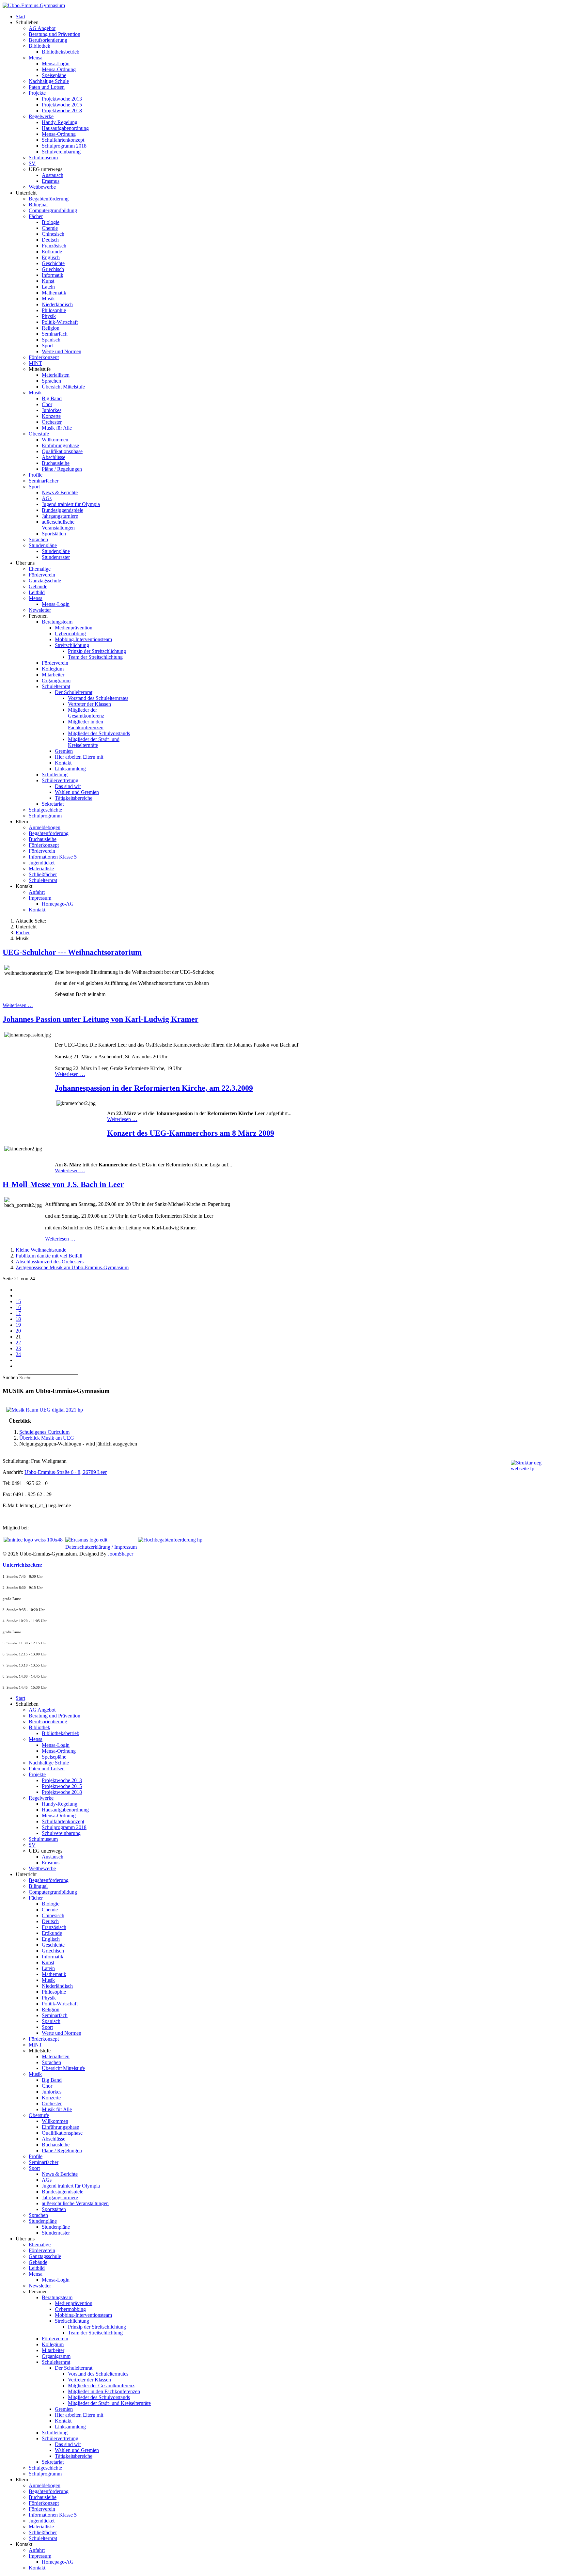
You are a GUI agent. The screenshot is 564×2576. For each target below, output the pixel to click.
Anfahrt (37, 892)
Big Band (52, 398)
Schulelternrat (56, 686)
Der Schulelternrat (74, 692)
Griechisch (53, 269)
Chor (47, 404)
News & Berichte (60, 492)
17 (18, 1313)
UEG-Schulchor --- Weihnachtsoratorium (72, 952)
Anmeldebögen (45, 827)
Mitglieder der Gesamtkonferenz (86, 713)
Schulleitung (55, 774)
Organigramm (56, 680)
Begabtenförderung (49, 199)
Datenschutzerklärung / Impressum (101, 1547)
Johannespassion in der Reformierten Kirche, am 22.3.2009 (154, 1088)
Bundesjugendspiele (63, 510)
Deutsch (50, 240)
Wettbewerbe (42, 187)
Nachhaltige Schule (49, 81)
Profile (36, 475)
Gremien (64, 751)
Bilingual (38, 205)
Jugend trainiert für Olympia (71, 504)
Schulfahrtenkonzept (63, 140)
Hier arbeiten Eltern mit (79, 757)
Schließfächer (43, 874)
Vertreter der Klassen (89, 704)
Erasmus (51, 181)
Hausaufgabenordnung (65, 128)
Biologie (51, 222)
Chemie (50, 228)
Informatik (53, 275)
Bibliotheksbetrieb (61, 52)
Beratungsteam (57, 622)
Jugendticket (42, 863)
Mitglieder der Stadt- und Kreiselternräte (94, 742)
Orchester (52, 422)
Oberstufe (39, 434)
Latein (48, 287)
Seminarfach (55, 334)
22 (18, 1343)
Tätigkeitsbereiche (74, 798)
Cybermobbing (70, 633)
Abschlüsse (54, 457)
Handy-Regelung (60, 122)
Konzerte (51, 416)
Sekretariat (53, 804)
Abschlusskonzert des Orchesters (50, 1262)
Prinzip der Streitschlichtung (97, 651)
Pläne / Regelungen (62, 469)
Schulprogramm (45, 816)
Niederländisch (57, 304)
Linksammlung (70, 769)
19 (18, 1325)
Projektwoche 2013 (62, 99)
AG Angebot (42, 28)
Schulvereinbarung (61, 152)
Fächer (36, 216)
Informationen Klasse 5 (53, 857)
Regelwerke (41, 116)
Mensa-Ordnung (59, 69)
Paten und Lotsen (47, 87)
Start (20, 16)
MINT (35, 363)
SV (32, 163)
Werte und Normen (62, 351)
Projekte (37, 93)
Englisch (51, 257)
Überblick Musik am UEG (47, 1438)
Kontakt (63, 763)
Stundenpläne (43, 545)
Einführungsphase (60, 445)
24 (18, 1354)
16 (18, 1307)
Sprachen (51, 381)
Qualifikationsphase (62, 451)
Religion (51, 328)
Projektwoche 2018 (62, 111)
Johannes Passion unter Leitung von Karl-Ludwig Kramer (101, 1019)
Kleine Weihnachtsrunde (41, 1250)
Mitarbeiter (53, 675)
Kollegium (53, 669)
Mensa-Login (56, 63)
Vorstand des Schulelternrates (98, 698)
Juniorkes (52, 410)
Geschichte (53, 263)
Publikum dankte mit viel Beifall (49, 1256)
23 (18, 1348)
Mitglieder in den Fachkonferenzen (86, 725)
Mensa (36, 58)
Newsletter (40, 610)
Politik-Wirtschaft (60, 322)
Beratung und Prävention (55, 34)
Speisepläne (54, 75)
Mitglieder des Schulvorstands (99, 733)
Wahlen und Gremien (77, 792)
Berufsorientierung (48, 40)
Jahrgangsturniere (60, 516)
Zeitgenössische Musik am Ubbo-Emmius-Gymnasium (72, 1267)
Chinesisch (53, 234)
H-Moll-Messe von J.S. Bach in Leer (63, 1184)
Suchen (10, 1377)
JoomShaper (120, 1554)
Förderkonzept (44, 357)
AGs (47, 498)
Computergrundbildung (53, 210)
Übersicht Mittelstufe (63, 387)
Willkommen (55, 440)
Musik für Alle (57, 428)
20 (18, 1331)
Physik (49, 316)
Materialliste (41, 869)
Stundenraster (56, 557)
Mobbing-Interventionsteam (83, 639)
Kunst (48, 281)
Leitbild (37, 592)
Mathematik (54, 293)
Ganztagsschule (45, 581)
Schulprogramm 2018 (64, 146)
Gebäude (38, 586)
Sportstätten (54, 534)
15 (18, 1301)
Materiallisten (56, 375)
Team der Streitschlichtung (95, 657)
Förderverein (42, 575)
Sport (47, 346)
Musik (48, 299)
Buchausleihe (56, 463)
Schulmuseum (43, 158)
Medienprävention (74, 628)
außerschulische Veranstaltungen (58, 525)
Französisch (54, 246)
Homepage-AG (58, 904)
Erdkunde (52, 252)
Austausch (53, 175)
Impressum (40, 898)
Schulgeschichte (45, 810)
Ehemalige (40, 569)
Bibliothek (39, 46)
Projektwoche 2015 (62, 105)
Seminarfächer (44, 481)
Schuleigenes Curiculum (44, 1432)
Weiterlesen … (18, 1005)
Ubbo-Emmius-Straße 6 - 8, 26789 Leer (66, 1472)
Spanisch (51, 340)
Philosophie (54, 310)
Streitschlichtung (72, 645)
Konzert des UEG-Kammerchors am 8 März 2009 (191, 1133)
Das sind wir (68, 786)
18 (18, 1319)
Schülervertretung (60, 780)
